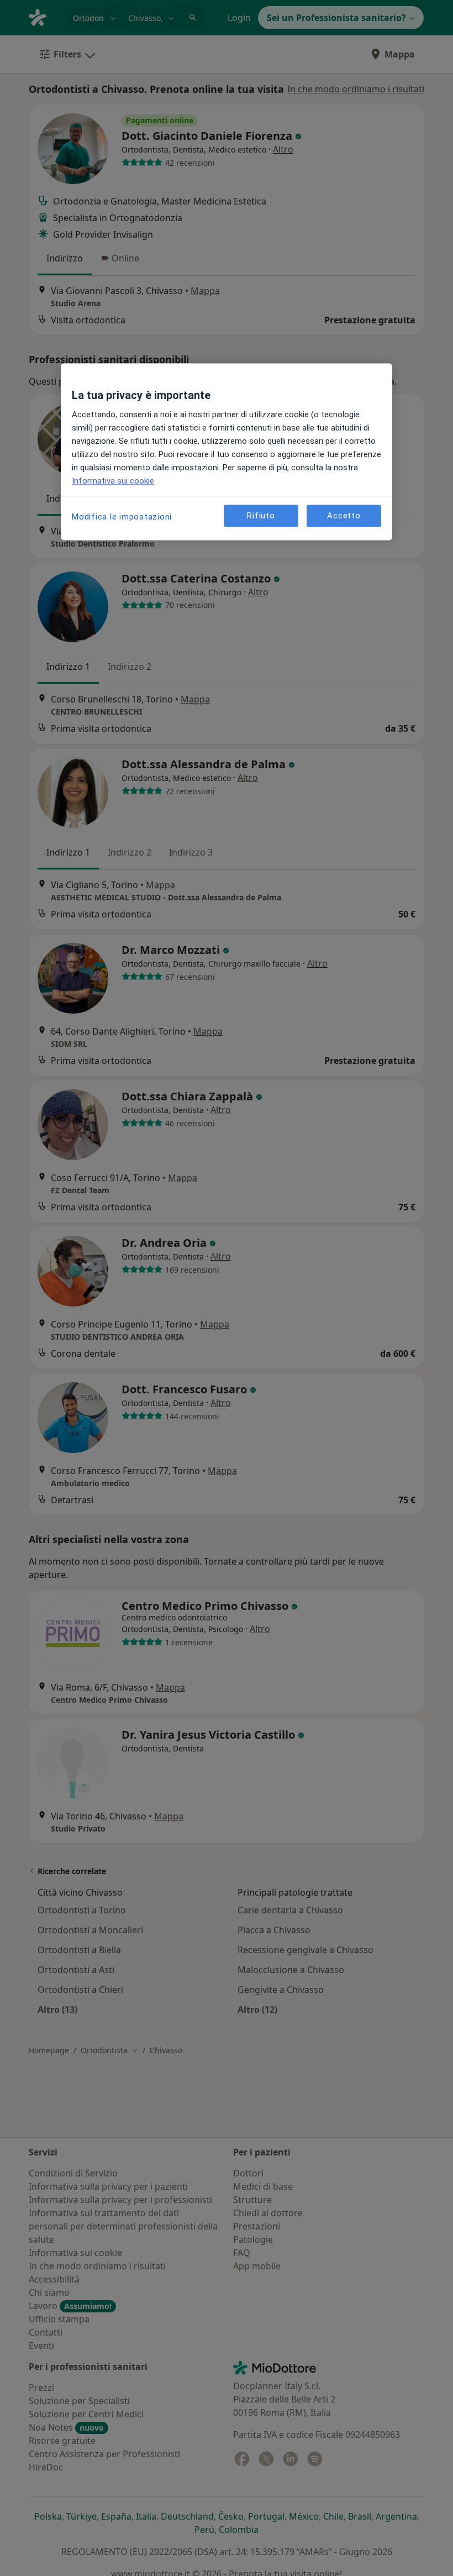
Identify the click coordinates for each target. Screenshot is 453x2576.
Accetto (344, 516)
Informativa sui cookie (113, 481)
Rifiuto (261, 516)
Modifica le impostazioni (122, 517)
